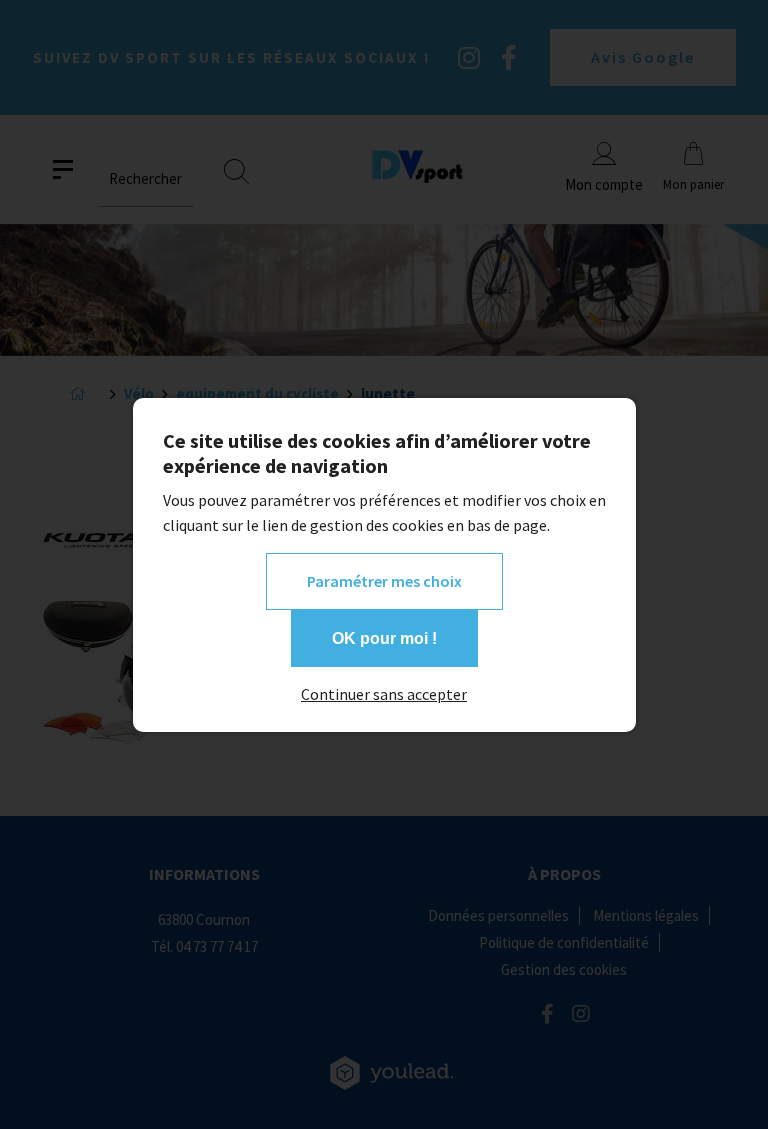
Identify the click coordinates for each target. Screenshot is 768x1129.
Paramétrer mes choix (384, 581)
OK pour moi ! (384, 638)
